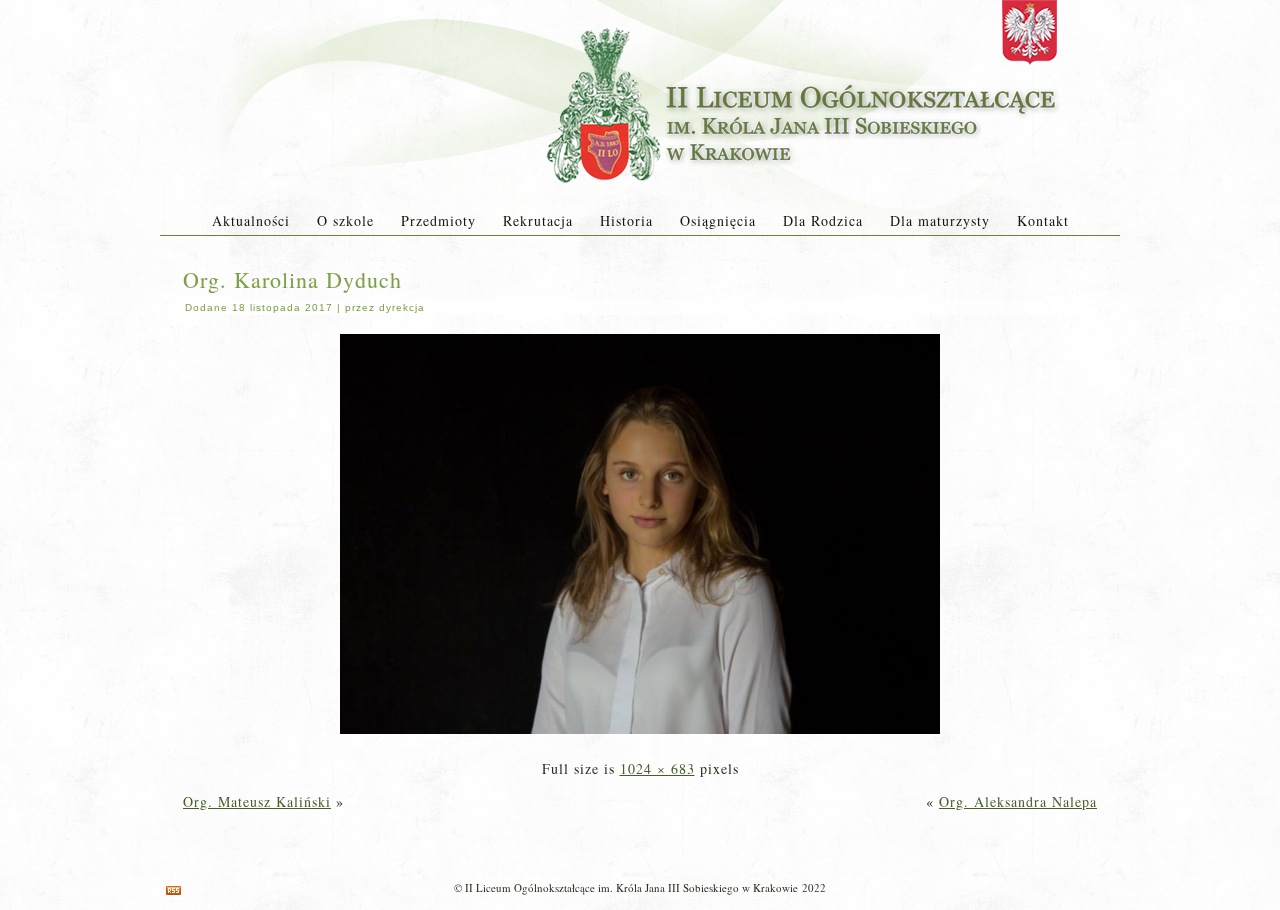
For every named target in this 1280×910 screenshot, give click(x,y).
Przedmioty (438, 220)
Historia (626, 220)
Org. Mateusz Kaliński (257, 801)
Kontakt (1043, 220)
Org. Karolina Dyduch (292, 279)
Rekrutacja (538, 220)
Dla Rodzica (823, 220)
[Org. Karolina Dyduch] (640, 735)
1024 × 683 (657, 768)
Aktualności (251, 220)
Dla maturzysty (940, 220)
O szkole (345, 220)
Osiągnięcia (718, 220)
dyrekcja (402, 307)
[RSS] (173, 890)
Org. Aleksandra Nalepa (1018, 801)
